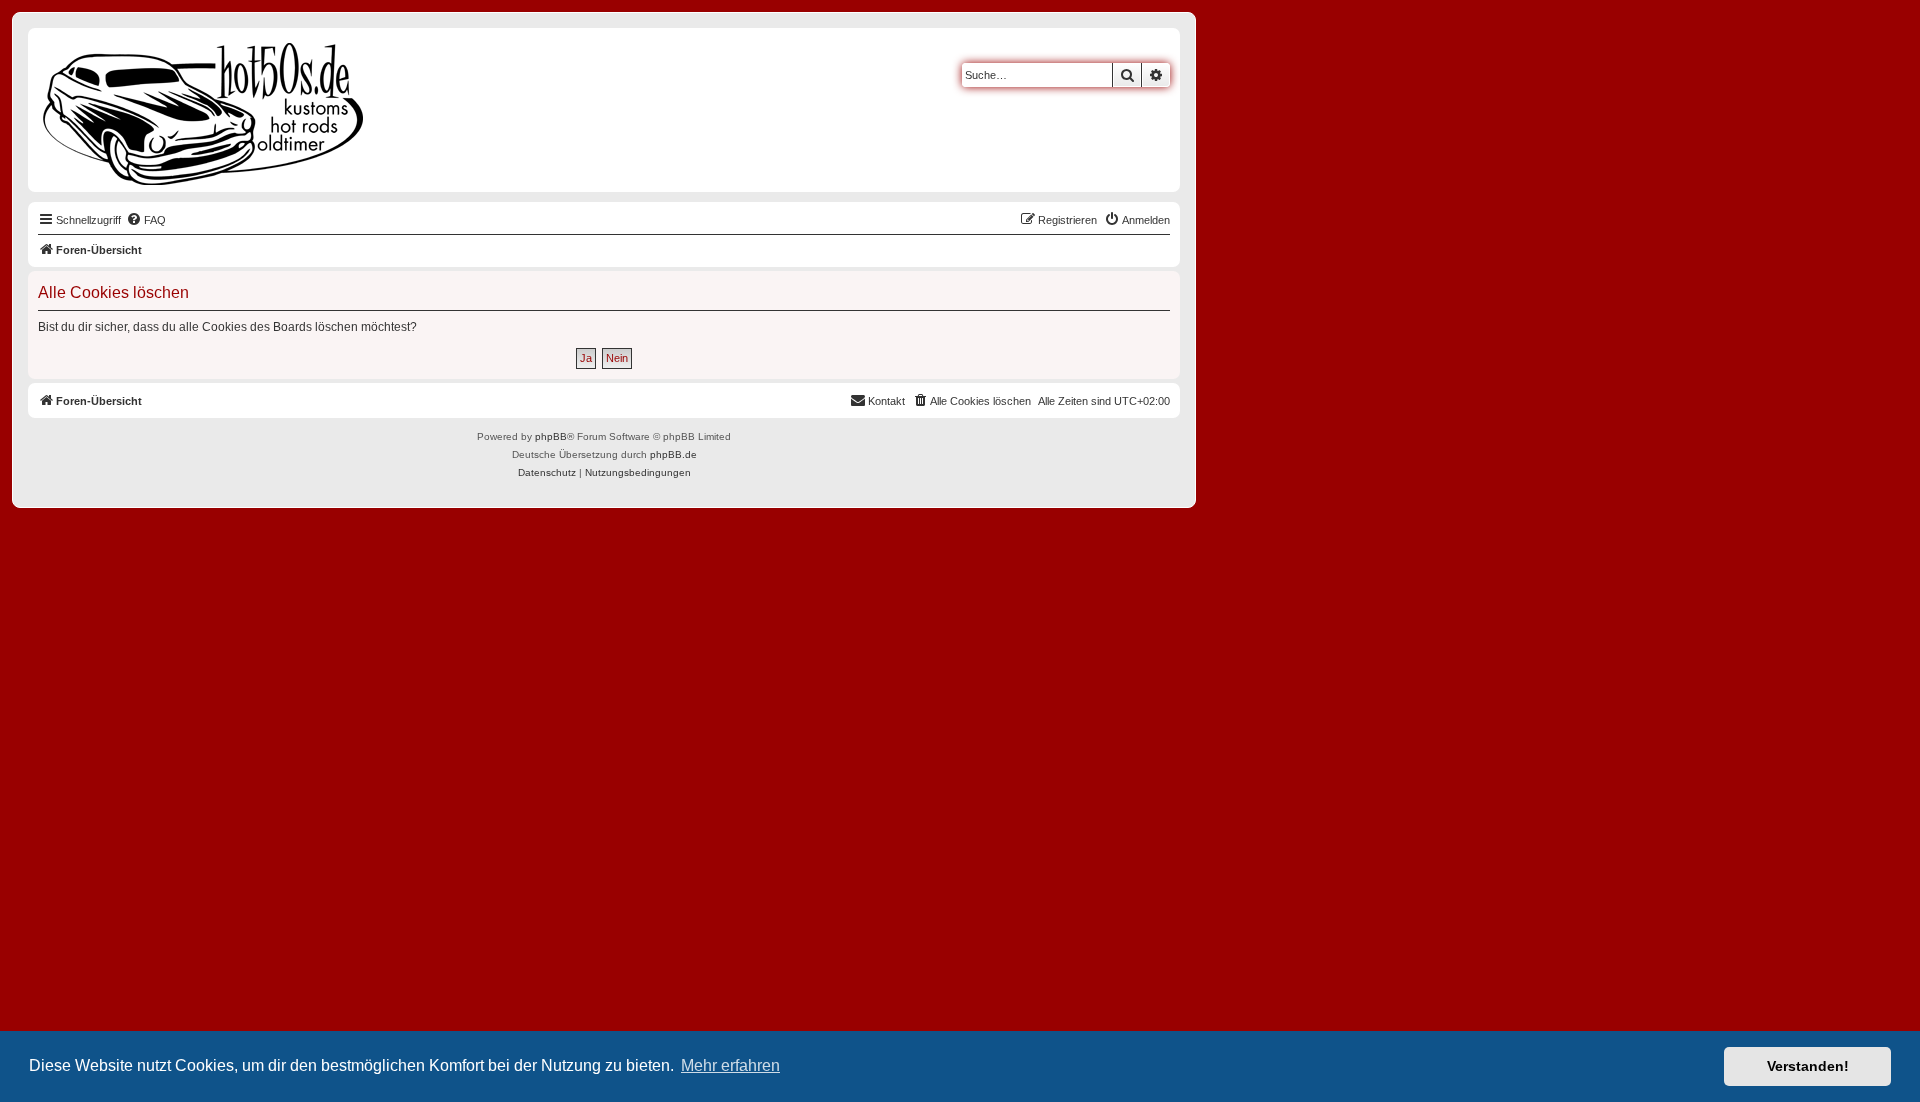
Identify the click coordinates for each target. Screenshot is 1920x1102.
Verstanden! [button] (1808, 1066)
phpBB (551, 436)
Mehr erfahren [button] (730, 1065)
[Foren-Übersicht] (204, 110)
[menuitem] (146, 220)
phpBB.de (673, 454)
